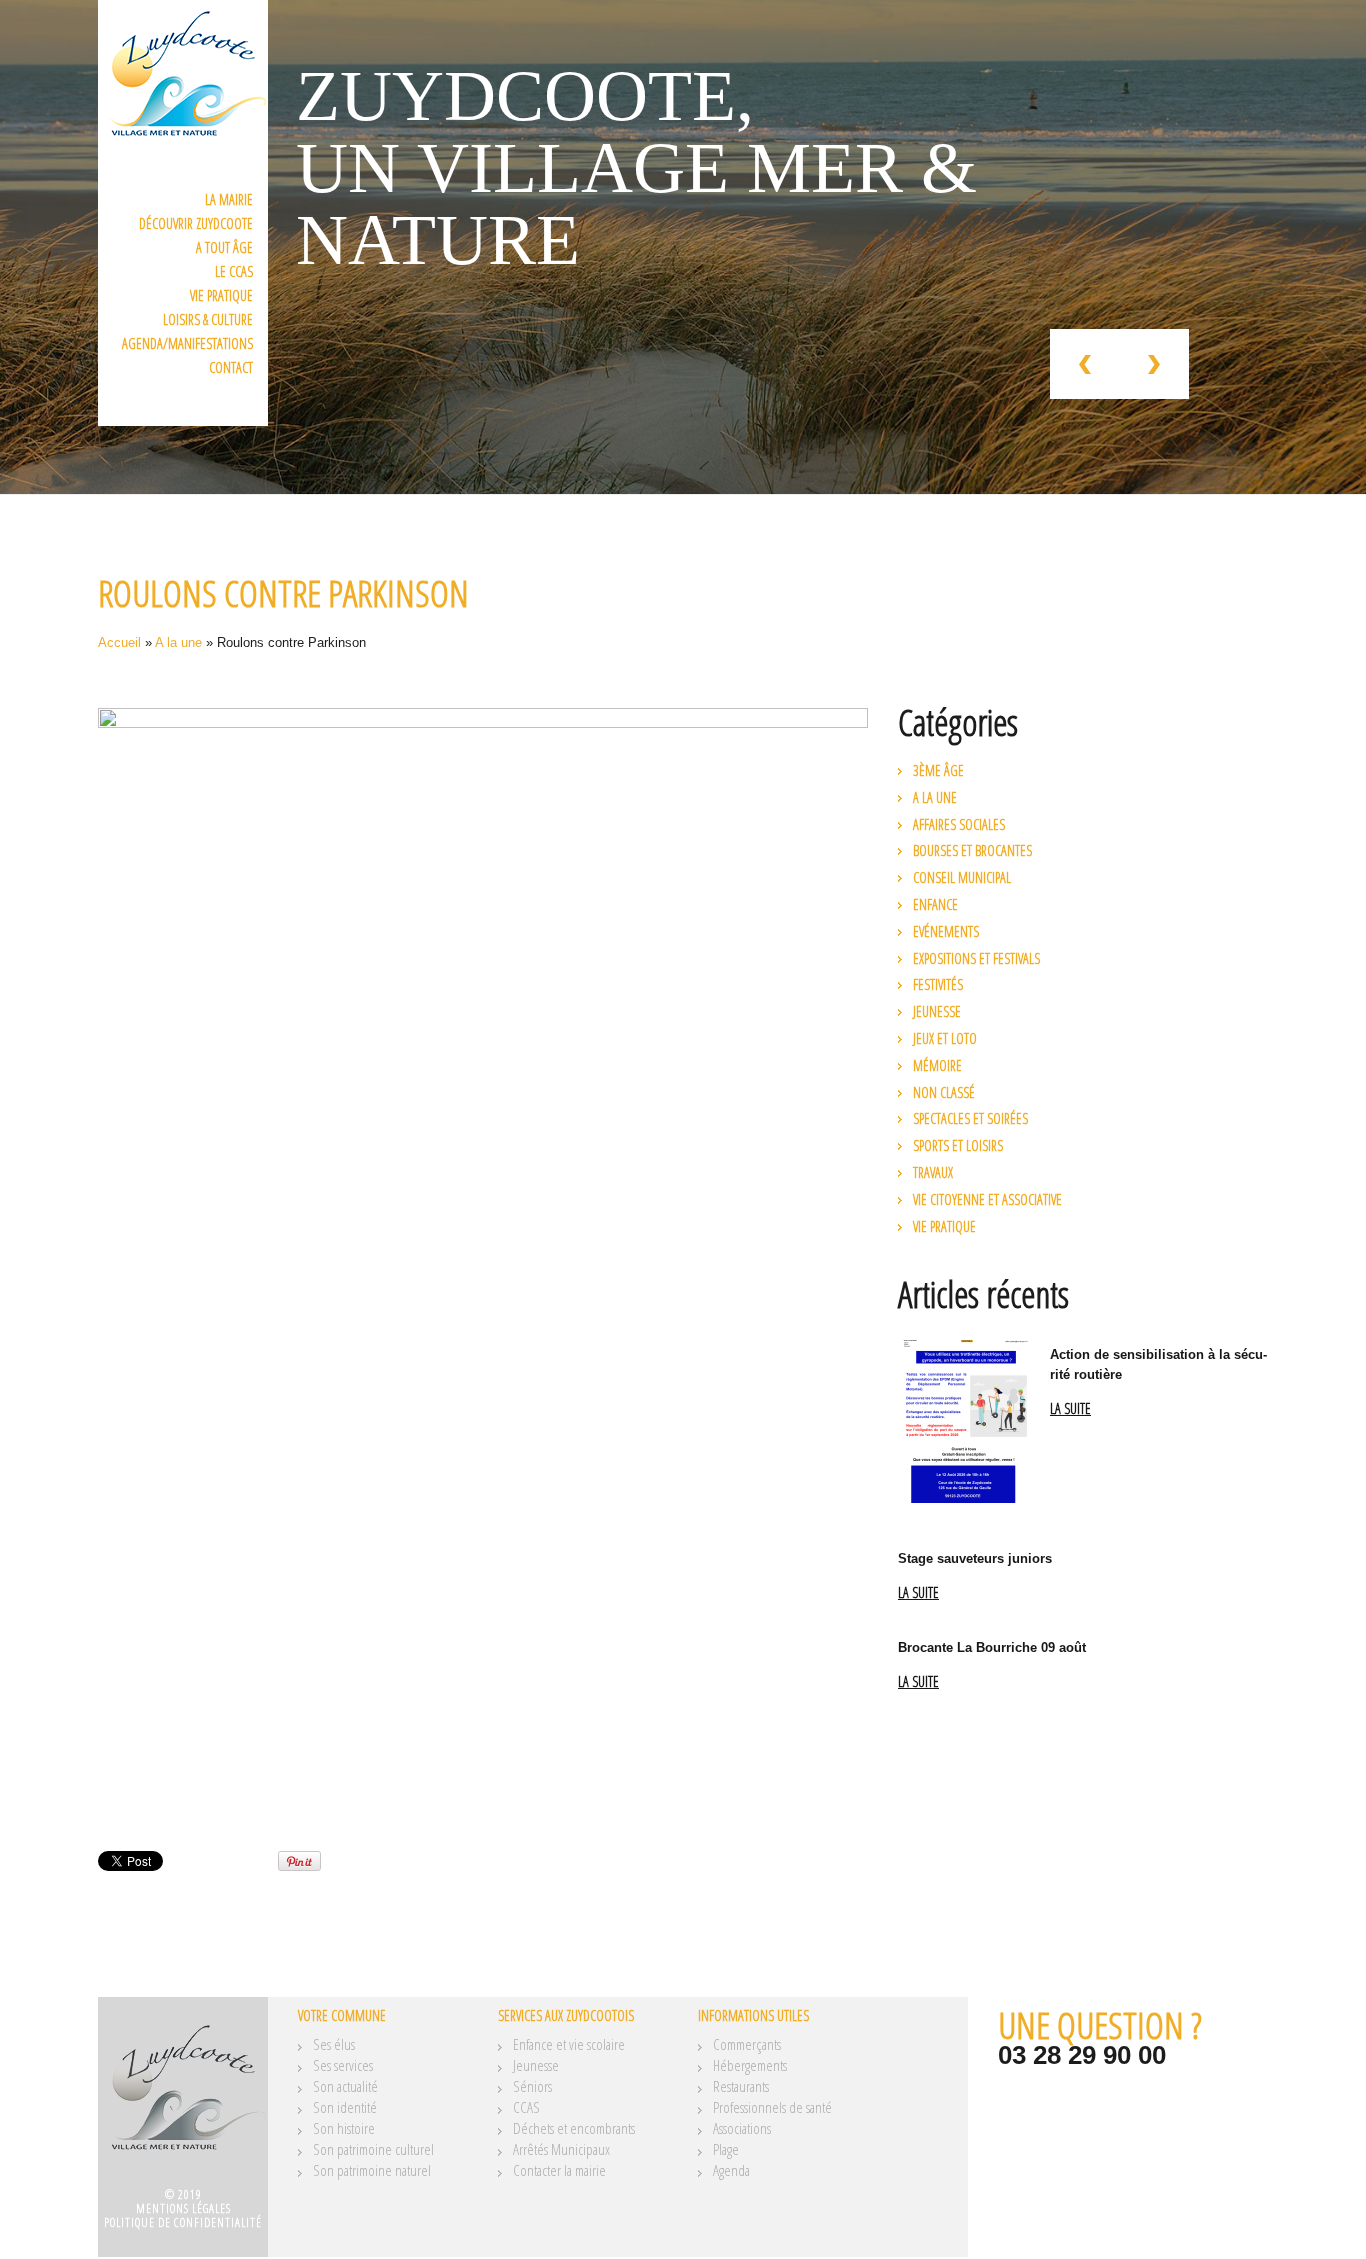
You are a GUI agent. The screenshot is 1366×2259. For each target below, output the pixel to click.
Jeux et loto (945, 1038)
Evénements (946, 931)
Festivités (938, 984)
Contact (231, 367)
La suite (1070, 1409)
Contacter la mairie (559, 2170)
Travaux (933, 1172)
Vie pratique (221, 295)
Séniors (532, 2086)
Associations (742, 2128)
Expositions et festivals (976, 958)
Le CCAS (234, 271)
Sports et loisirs (958, 1145)
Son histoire (344, 2128)
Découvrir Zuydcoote (196, 223)
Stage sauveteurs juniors (975, 1558)
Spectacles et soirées (970, 1118)
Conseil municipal (962, 877)
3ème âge (938, 770)
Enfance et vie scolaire (569, 2044)
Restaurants (741, 2086)
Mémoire (937, 1065)
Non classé (944, 1092)
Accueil (119, 642)
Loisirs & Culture (208, 319)
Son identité (345, 2107)
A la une (178, 642)
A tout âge (224, 247)
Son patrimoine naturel (372, 2170)
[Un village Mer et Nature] (183, 2099)
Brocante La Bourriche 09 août (992, 1647)
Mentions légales (183, 2208)
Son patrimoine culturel (373, 2149)
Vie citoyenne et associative (987, 1199)
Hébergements (750, 2065)
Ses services (343, 2065)
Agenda (731, 2170)
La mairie (229, 199)
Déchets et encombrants (574, 2128)
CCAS (526, 2107)
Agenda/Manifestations (187, 343)
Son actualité (345, 2086)
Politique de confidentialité (183, 2222)
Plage (726, 2149)
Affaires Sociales (959, 824)
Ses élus (334, 2044)
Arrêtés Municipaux (561, 2149)
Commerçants (747, 2044)
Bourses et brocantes (972, 850)
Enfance (935, 904)
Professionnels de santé (772, 2107)
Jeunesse (937, 1011)
